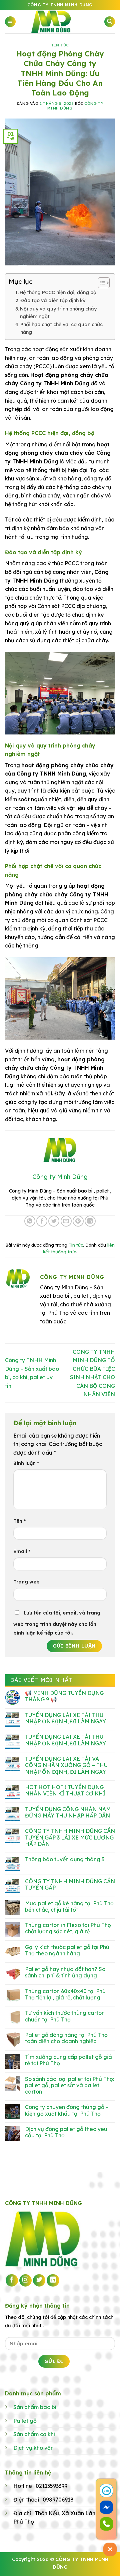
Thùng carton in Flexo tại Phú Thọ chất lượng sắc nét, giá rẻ (68, 1928)
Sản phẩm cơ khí (34, 2434)
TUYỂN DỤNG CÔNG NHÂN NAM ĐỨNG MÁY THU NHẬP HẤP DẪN (68, 1812)
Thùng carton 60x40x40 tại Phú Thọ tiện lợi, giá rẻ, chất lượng (65, 1994)
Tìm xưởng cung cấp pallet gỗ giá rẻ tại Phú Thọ (68, 2060)
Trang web (26, 1582)
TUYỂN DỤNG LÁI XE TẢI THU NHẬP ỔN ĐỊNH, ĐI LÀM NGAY (65, 1718)
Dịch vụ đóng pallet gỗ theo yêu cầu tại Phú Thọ (66, 2132)
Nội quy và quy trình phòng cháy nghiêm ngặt (58, 313)
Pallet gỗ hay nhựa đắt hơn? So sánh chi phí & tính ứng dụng (65, 1972)
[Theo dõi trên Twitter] (39, 2281)
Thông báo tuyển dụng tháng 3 (65, 1859)
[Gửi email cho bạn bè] (66, 1221)
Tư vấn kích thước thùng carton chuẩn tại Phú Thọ (65, 2016)
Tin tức (60, 45)
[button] (10, 22)
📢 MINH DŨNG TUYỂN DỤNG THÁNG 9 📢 (64, 1696)
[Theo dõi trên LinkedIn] (53, 2281)
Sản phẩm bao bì (35, 2407)
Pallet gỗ (25, 2421)
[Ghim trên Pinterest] (78, 1221)
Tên (19, 1521)
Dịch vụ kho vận (33, 2448)
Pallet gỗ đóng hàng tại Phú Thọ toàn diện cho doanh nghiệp (66, 2038)
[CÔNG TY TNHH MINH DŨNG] (60, 22)
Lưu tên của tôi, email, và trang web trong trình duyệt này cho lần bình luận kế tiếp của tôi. (57, 1623)
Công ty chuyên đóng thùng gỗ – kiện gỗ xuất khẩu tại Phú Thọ (67, 2110)
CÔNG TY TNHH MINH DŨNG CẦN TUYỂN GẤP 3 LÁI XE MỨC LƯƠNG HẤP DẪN (70, 1837)
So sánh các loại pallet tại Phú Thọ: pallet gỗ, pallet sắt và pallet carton (69, 2085)
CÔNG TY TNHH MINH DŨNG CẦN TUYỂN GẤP (70, 1885)
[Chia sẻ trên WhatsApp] (30, 1221)
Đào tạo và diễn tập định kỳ (53, 300)
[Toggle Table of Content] (100, 283)
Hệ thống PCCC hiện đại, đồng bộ (58, 292)
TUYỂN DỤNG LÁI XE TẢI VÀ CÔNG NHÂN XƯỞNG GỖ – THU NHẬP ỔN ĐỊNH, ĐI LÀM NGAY (66, 1765)
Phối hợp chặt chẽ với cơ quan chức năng (61, 328)
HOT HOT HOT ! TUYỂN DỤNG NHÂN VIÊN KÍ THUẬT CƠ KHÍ (65, 1790)
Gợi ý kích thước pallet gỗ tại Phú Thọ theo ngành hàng (67, 1950)
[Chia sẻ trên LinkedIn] (90, 1221)
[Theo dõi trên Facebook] (12, 2281)
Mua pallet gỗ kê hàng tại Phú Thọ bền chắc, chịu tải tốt (69, 1907)
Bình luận (26, 1463)
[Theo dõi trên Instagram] (26, 2281)
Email (22, 1551)
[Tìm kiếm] (110, 22)
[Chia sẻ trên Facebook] (42, 1221)
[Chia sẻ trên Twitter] (54, 1221)
